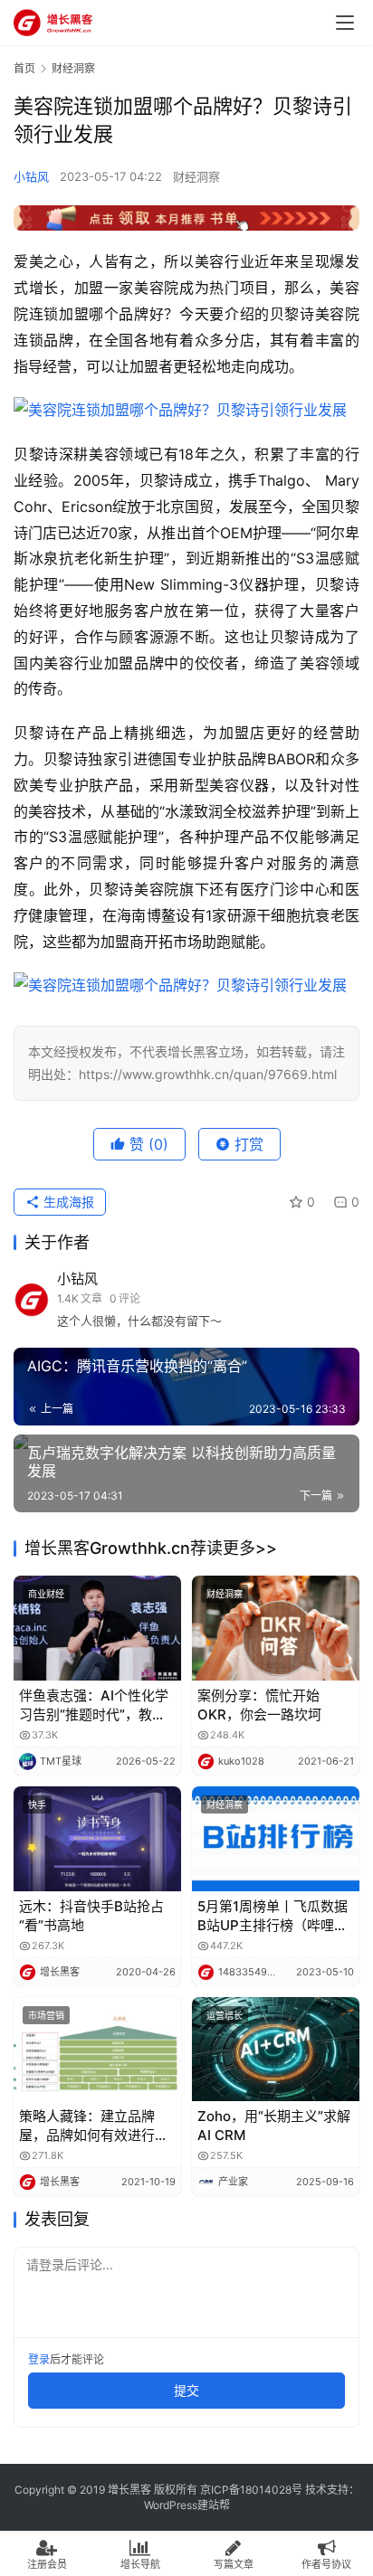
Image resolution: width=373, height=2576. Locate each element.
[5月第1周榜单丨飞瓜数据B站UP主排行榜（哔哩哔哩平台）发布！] (276, 1839)
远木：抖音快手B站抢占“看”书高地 (91, 1916)
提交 (186, 2390)
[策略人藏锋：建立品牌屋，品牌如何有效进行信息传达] (97, 2050)
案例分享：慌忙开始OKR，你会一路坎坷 (259, 1705)
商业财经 (46, 1594)
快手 (37, 1804)
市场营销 (46, 2015)
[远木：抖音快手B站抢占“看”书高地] (97, 1839)
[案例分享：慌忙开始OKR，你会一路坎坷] (276, 1628)
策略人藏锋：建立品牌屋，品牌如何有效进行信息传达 (94, 2126)
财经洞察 (196, 176)
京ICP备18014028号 (251, 2490)
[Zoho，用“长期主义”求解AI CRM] (276, 2050)
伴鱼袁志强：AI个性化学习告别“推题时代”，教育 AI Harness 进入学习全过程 (97, 1705)
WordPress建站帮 (187, 2505)
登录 (39, 2359)
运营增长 (225, 2015)
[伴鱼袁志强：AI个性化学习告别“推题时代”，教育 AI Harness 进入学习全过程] (97, 1628)
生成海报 (67, 1202)
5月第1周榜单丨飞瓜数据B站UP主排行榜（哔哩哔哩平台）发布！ (273, 1916)
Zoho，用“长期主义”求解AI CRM (274, 2126)
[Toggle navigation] (345, 23)
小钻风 (31, 176)
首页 (24, 68)
